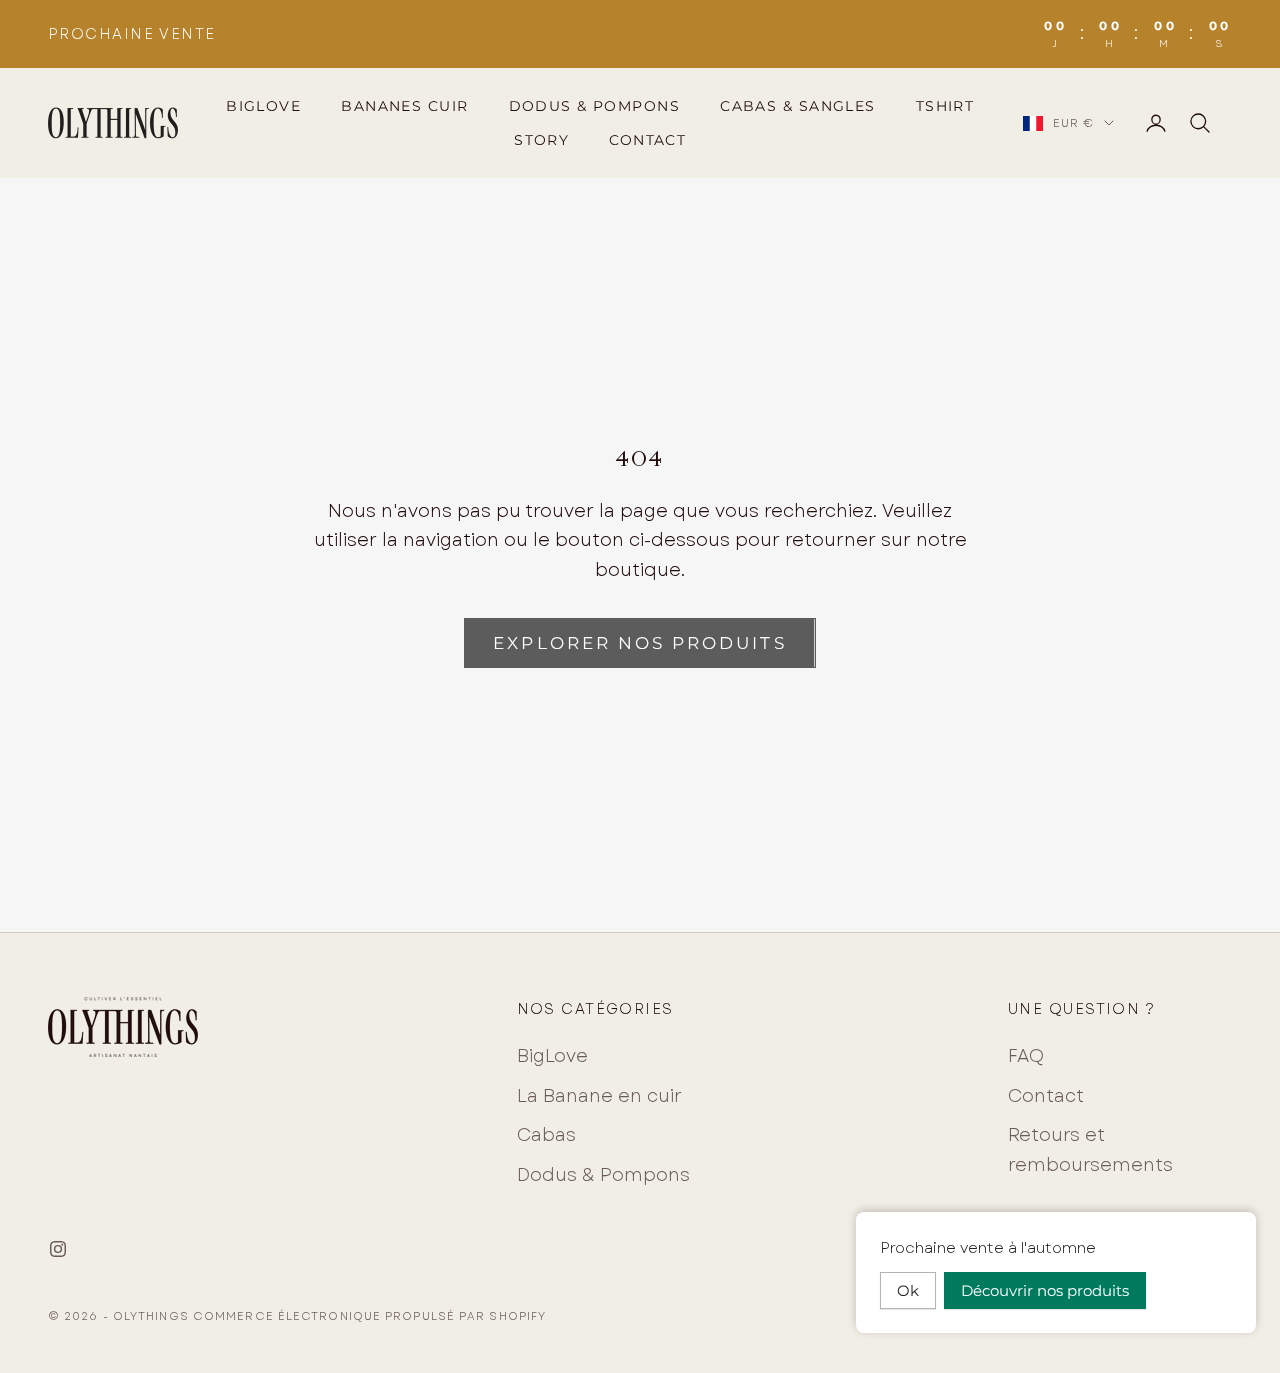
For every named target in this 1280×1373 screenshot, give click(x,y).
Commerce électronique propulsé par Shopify (369, 1316)
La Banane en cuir (599, 1096)
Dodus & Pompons (595, 106)
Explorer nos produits (639, 643)
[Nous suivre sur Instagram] (58, 1249)
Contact (647, 140)
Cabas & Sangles (798, 106)
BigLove (263, 106)
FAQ (1026, 1056)
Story (541, 140)
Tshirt (945, 106)
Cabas (546, 1135)
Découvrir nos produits (1045, 1290)
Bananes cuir (404, 106)
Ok (908, 1290)
